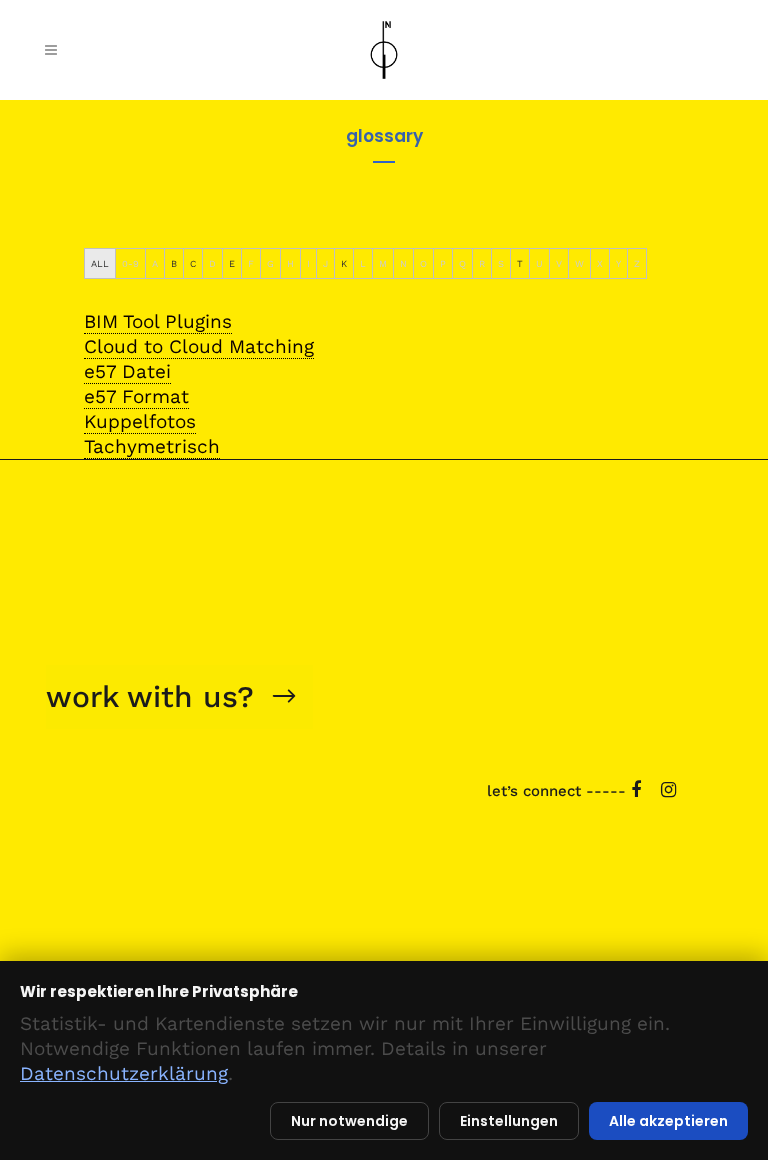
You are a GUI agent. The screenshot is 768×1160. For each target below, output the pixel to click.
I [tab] (308, 263)
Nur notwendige (349, 1121)
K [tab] (344, 263)
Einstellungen (509, 1121)
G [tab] (270, 263)
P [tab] (443, 263)
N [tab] (403, 263)
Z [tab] (637, 263)
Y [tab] (618, 263)
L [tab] (363, 263)
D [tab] (212, 263)
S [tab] (501, 263)
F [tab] (251, 263)
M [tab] (383, 263)
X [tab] (600, 263)
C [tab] (193, 263)
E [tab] (232, 263)
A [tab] (155, 263)
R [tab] (482, 263)
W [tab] (579, 263)
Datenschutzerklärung (124, 1073)
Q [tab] (462, 263)
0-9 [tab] (130, 263)
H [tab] (290, 263)
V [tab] (559, 263)
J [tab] (325, 263)
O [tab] (423, 263)
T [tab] (520, 263)
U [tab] (539, 263)
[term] (158, 322)
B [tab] (174, 263)
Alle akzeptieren (668, 1121)
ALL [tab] (100, 263)
